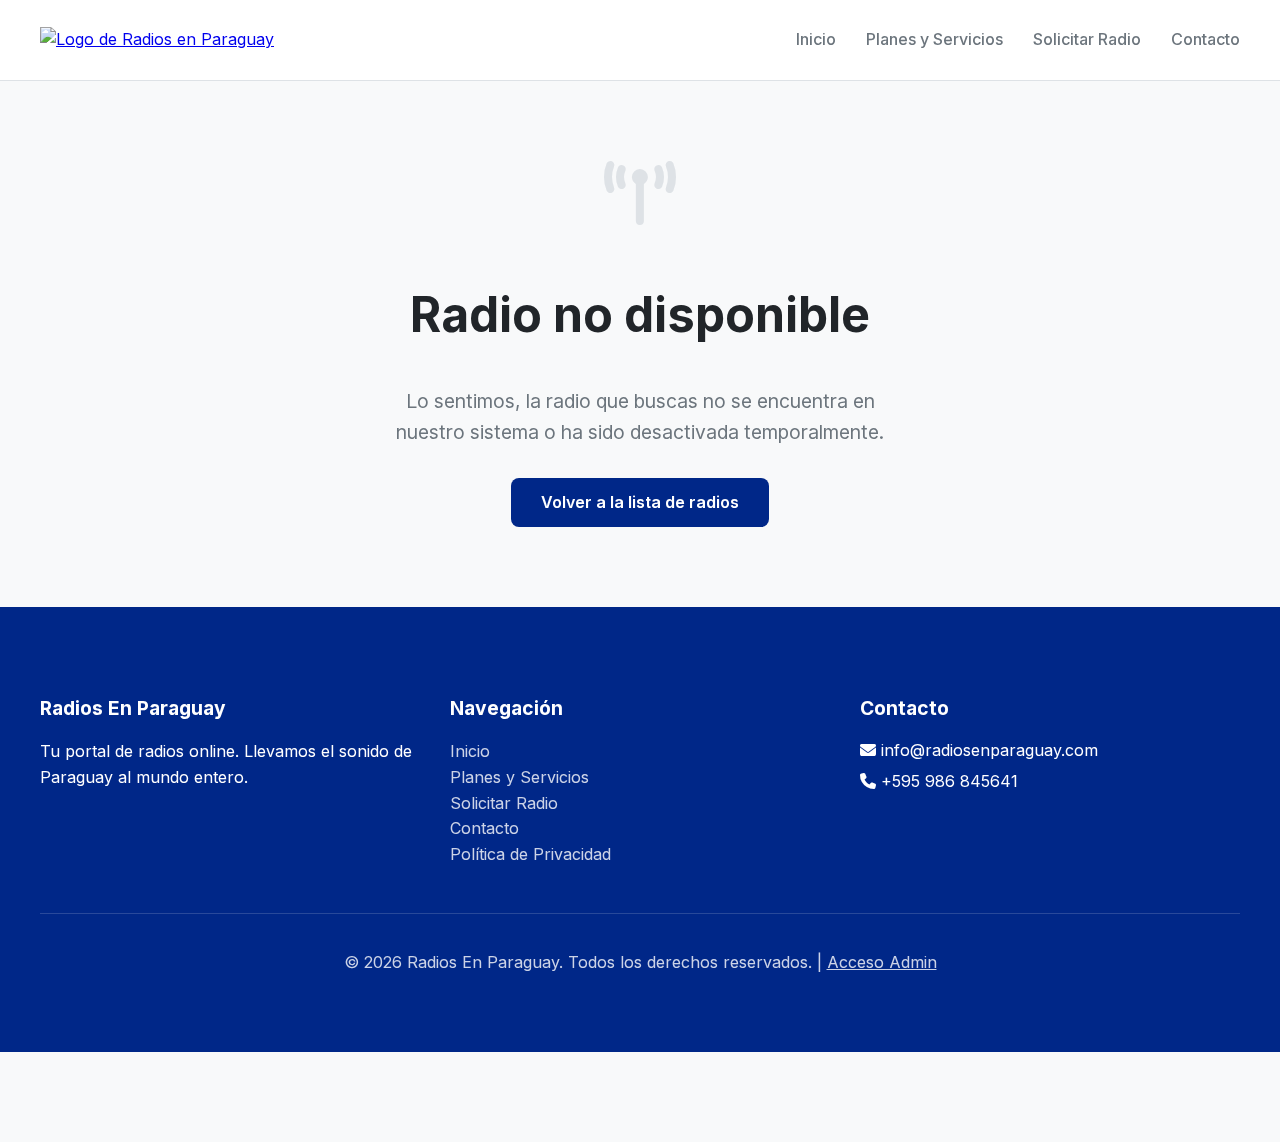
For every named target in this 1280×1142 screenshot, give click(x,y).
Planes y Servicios (934, 39)
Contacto (1205, 39)
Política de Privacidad (530, 854)
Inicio (816, 39)
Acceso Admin (882, 962)
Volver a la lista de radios (640, 502)
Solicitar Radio (1087, 39)
